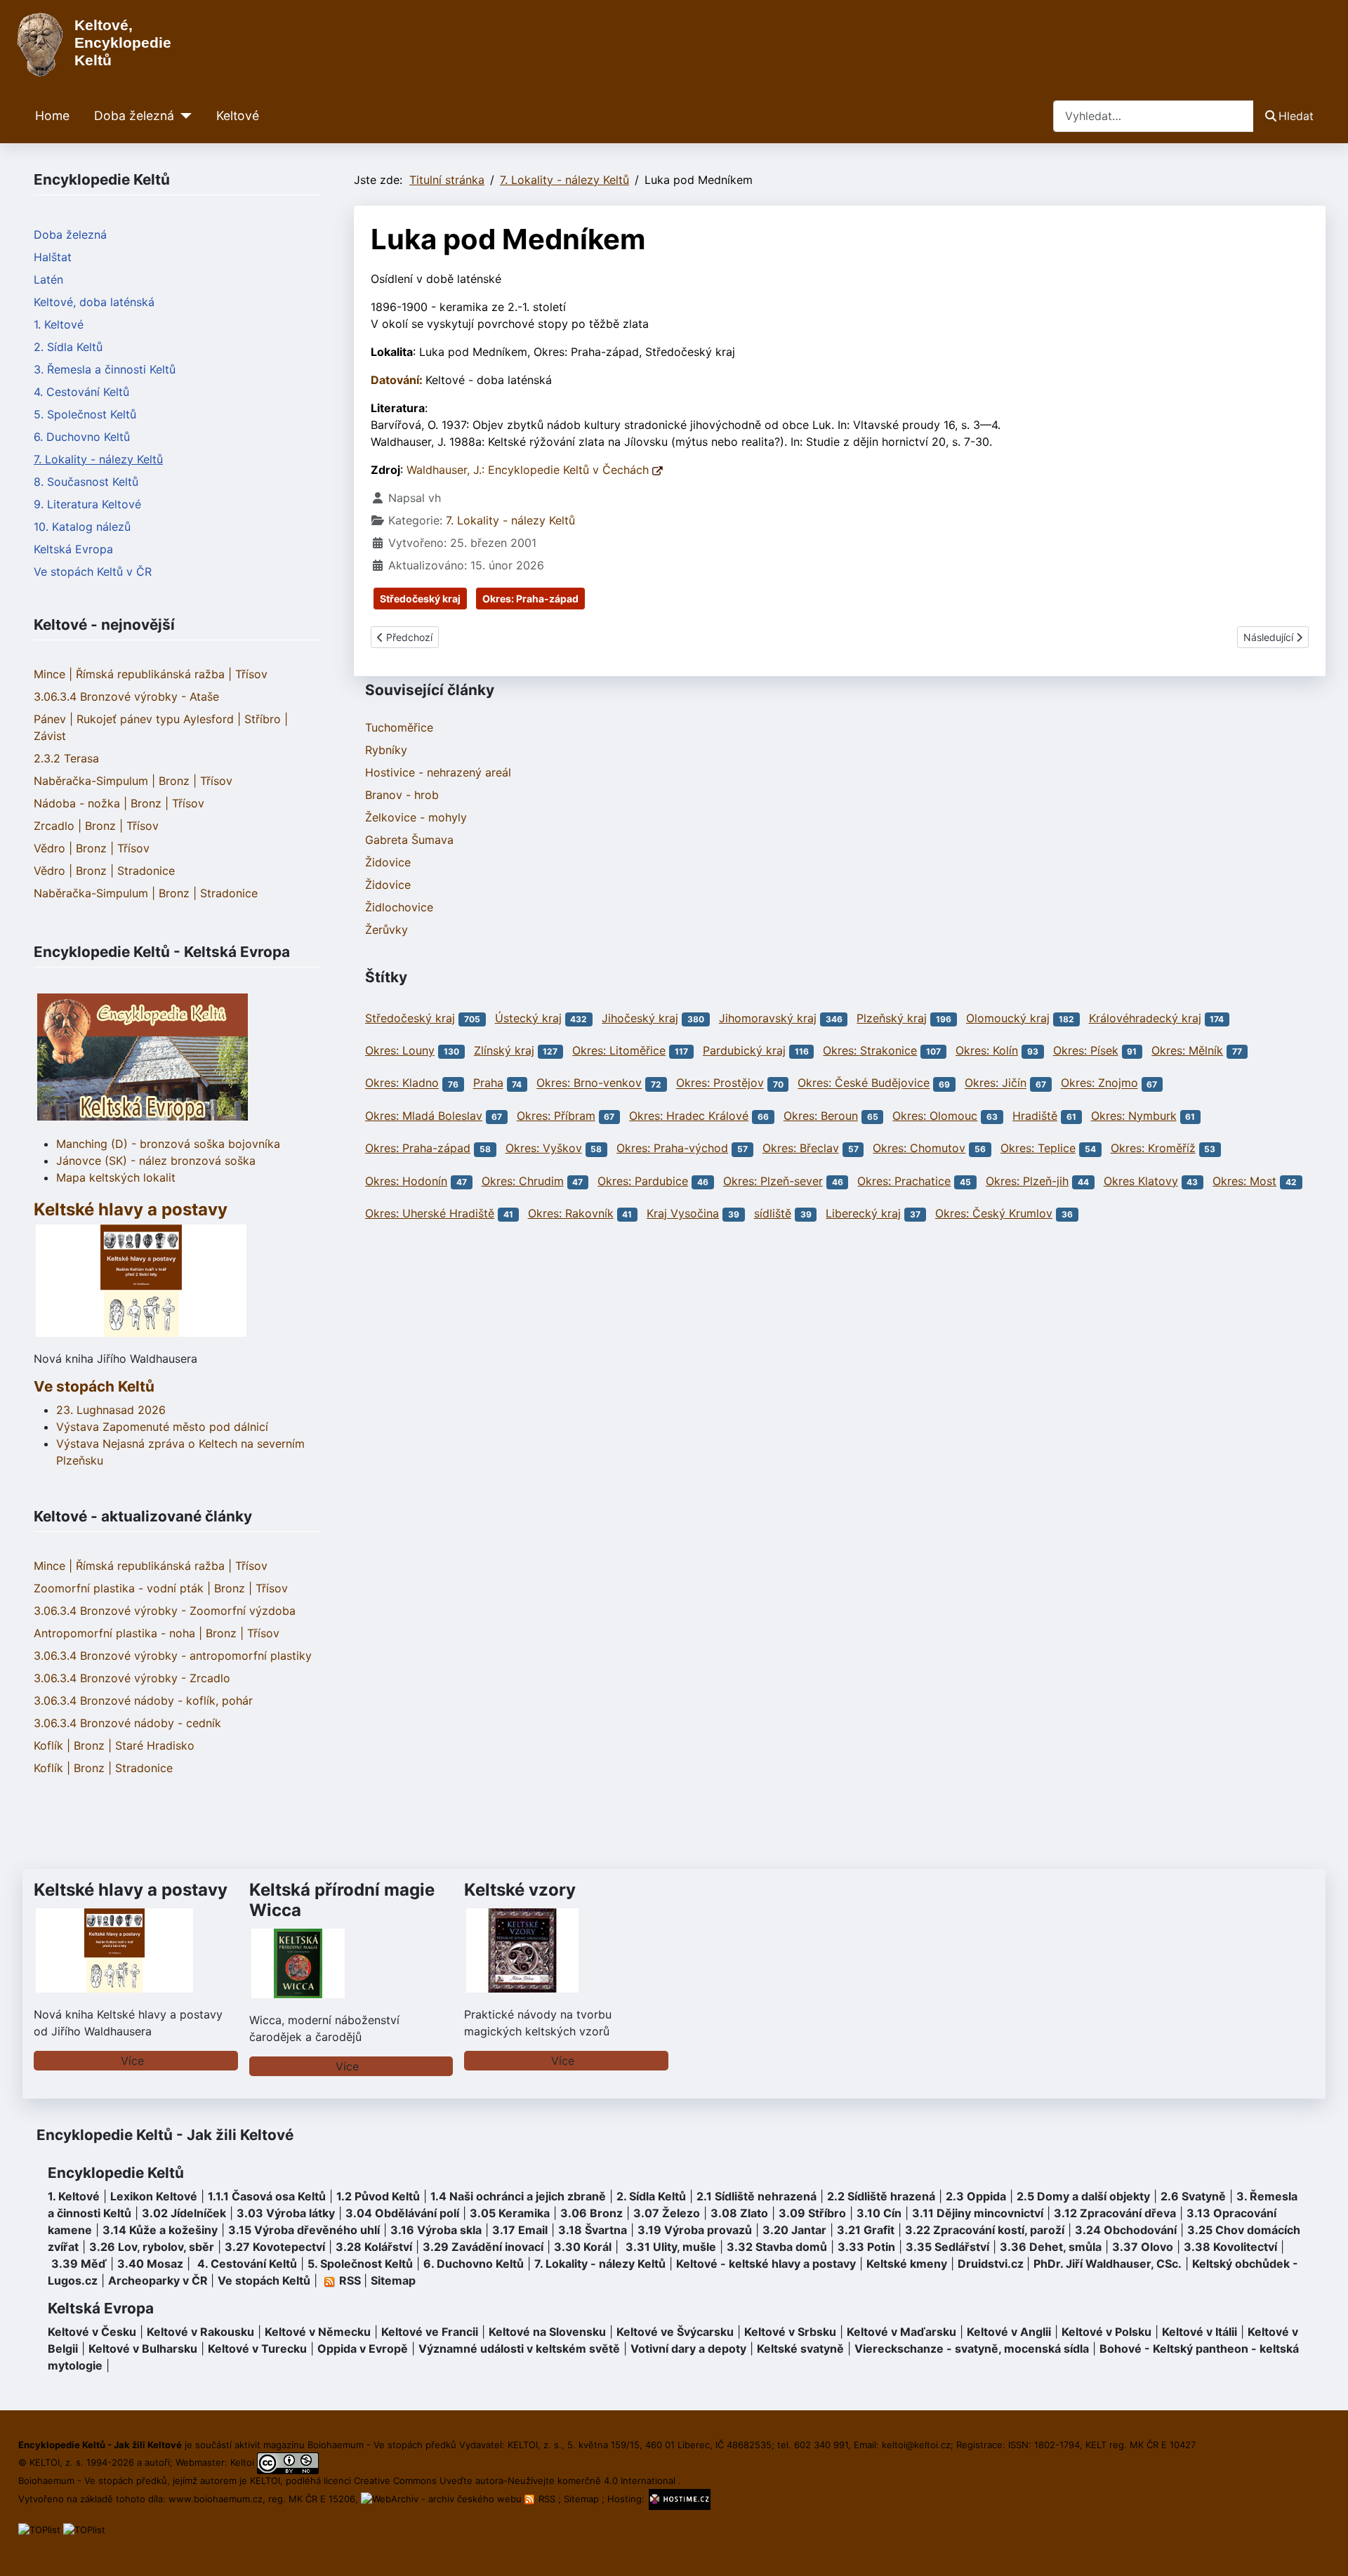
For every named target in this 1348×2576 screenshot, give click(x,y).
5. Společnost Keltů (85, 414)
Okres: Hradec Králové (689, 1116)
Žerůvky (386, 930)
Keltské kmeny (907, 2264)
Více (132, 2061)
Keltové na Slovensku (547, 2332)
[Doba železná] (183, 116)
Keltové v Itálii (1200, 2332)
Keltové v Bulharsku (143, 2349)
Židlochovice (399, 907)
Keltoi (242, 2462)
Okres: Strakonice (870, 1050)
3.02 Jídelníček (184, 2213)
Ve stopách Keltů (94, 1386)
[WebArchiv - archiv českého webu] (443, 2499)
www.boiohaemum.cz (216, 2499)
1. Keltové (59, 324)
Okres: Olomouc (935, 1116)
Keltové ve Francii (430, 2332)
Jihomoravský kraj (768, 1018)
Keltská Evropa (73, 549)
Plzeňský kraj (892, 1018)
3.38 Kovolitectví (1230, 2247)
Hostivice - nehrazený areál (438, 772)
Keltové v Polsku (1106, 2332)
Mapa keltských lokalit (116, 1177)
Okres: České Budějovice (864, 1083)
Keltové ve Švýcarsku (675, 2332)
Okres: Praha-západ (530, 599)
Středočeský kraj (420, 599)
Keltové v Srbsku (790, 2332)
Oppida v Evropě (363, 2349)
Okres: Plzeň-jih (1027, 1181)
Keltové (238, 115)
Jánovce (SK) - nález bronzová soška (156, 1161)
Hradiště (1035, 1116)
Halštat (53, 257)
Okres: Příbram (556, 1116)
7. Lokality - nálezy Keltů (98, 459)
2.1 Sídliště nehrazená (756, 2196)
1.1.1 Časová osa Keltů (267, 2196)
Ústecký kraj (528, 1018)
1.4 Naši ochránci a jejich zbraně (518, 2196)
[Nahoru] (1323, 2550)
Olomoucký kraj (1008, 1018)
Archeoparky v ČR (158, 2280)
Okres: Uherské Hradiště (430, 1213)
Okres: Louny (400, 1050)
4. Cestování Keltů (81, 392)
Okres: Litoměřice (619, 1050)
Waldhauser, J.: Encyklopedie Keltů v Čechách (529, 470)
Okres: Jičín (996, 1083)
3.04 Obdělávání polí (402, 2213)
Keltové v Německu (318, 2332)
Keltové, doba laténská (94, 302)
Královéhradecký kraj (1145, 1018)
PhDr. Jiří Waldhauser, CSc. (1108, 2264)
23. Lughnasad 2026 (111, 1410)
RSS (547, 2499)
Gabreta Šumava (409, 840)
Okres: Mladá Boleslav (424, 1116)
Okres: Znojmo (1099, 1083)
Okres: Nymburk (1134, 1116)
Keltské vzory (520, 1890)
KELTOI (265, 2481)
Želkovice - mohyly (416, 817)
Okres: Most (1244, 1181)
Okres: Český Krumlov (994, 1213)
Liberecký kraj (863, 1213)
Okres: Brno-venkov (589, 1083)
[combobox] (1154, 116)
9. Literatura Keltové (87, 504)
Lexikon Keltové (154, 2196)
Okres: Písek (1086, 1050)
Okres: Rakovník (571, 1213)
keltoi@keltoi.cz (916, 2445)
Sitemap (393, 2280)
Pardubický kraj (744, 1050)
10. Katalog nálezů (82, 527)
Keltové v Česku (92, 2332)
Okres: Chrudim (523, 1181)
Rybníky (386, 750)
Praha (488, 1083)
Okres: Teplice (1038, 1148)
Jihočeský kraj (640, 1018)
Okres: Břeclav (801, 1148)
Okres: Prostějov (720, 1083)
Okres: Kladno (402, 1083)
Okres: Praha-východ (672, 1148)
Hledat (1296, 116)
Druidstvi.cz (991, 2264)
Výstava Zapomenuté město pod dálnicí (162, 1427)
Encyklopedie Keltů (116, 2173)
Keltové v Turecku (257, 2349)
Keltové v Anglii (1009, 2332)
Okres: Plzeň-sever (773, 1181)
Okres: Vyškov (544, 1148)
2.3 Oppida (976, 2196)
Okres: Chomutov (919, 1148)
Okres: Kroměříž (1153, 1148)
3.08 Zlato (739, 2213)
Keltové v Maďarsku (901, 2332)
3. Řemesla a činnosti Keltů (105, 369)
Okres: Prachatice (904, 1181)
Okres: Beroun (821, 1116)
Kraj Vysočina (683, 1213)
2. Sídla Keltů (68, 347)
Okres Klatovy (1141, 1181)
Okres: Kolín (987, 1050)
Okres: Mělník (1187, 1050)
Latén (48, 279)
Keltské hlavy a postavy (131, 1890)
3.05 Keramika (510, 2213)
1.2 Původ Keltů (378, 2196)
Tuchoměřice (399, 727)
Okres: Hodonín (406, 1181)
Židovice (388, 862)
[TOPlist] (39, 2529)
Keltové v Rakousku (200, 2332)
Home (52, 115)
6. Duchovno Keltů (82, 437)
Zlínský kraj (504, 1050)
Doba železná (134, 115)
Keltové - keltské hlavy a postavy (766, 2264)
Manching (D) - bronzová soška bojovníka (168, 1144)
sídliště (773, 1213)
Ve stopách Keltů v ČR (93, 572)
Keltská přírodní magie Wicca (342, 1900)
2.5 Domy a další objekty (1083, 2196)
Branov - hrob (402, 795)
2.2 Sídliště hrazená (881, 2196)
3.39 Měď (79, 2264)
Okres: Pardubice (643, 1181)
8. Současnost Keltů (86, 482)
